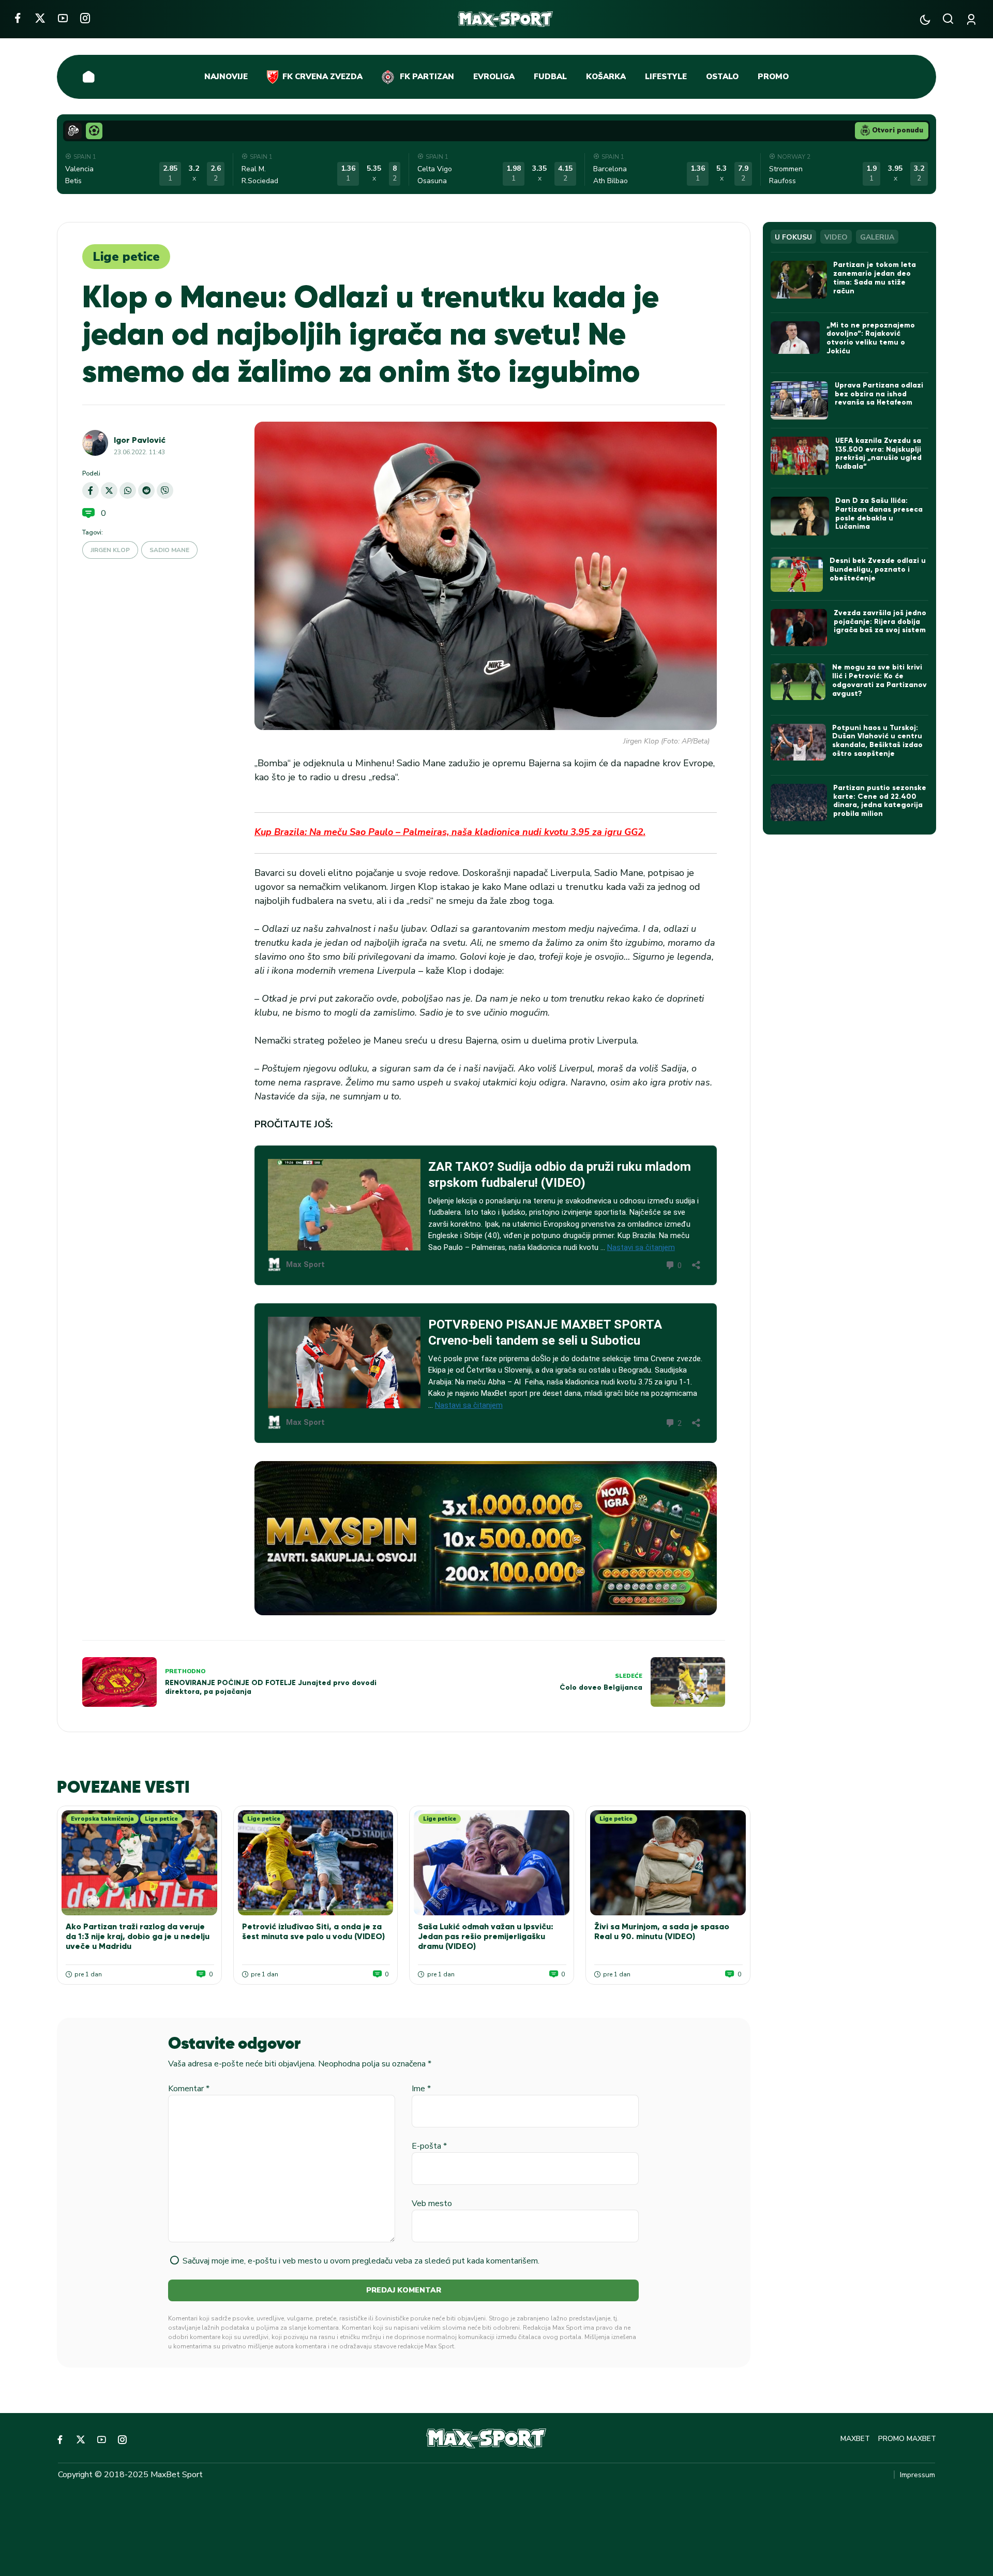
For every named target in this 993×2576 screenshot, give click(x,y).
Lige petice (126, 257)
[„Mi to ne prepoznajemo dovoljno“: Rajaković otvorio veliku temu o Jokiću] (795, 338)
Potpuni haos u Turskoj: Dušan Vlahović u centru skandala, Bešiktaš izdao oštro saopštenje (877, 741)
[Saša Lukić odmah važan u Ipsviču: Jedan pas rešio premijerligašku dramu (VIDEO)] (492, 1863)
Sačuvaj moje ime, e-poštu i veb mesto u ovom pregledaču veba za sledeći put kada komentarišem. (361, 2261)
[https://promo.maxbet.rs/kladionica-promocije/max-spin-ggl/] (486, 1538)
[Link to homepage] (506, 19)
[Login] (973, 19)
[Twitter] (40, 18)
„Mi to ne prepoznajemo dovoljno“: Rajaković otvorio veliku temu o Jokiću (871, 338)
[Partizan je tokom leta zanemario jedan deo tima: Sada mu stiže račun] (799, 279)
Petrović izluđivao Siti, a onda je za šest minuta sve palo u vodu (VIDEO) (313, 1931)
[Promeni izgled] (925, 19)
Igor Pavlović (140, 440)
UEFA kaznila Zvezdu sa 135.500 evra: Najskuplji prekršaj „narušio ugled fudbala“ (878, 453)
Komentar (189, 2089)
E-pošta (429, 2146)
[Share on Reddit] (146, 490)
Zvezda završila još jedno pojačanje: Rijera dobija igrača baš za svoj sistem (880, 622)
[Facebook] (17, 18)
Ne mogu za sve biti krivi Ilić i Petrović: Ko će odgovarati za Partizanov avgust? (879, 680)
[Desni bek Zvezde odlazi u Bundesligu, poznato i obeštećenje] (797, 574)
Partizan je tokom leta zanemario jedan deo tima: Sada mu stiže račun (875, 278)
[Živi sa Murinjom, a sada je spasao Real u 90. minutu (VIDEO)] (668, 1863)
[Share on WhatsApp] (128, 490)
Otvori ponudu (898, 130)
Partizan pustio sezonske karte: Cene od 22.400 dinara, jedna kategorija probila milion (880, 801)
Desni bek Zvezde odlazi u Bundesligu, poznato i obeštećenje (878, 569)
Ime (421, 2089)
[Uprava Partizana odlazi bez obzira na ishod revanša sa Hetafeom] (799, 400)
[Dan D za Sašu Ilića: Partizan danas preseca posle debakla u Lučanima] (800, 516)
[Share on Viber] (165, 490)
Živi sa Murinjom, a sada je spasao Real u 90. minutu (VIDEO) (662, 1931)
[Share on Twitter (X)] (109, 490)
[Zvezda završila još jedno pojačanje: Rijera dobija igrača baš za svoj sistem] (799, 628)
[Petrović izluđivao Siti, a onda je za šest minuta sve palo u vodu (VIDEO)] (316, 1863)
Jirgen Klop (110, 550)
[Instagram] (85, 18)
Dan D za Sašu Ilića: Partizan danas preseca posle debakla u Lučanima (879, 513)
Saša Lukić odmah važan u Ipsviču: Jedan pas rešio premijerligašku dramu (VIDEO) (486, 1936)
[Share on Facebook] (91, 490)
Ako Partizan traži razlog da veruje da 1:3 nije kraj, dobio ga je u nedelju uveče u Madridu (138, 1936)
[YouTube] (63, 18)
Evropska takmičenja (102, 1819)
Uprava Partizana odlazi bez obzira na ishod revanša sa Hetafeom (879, 394)
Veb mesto (432, 2203)
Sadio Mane (169, 550)
